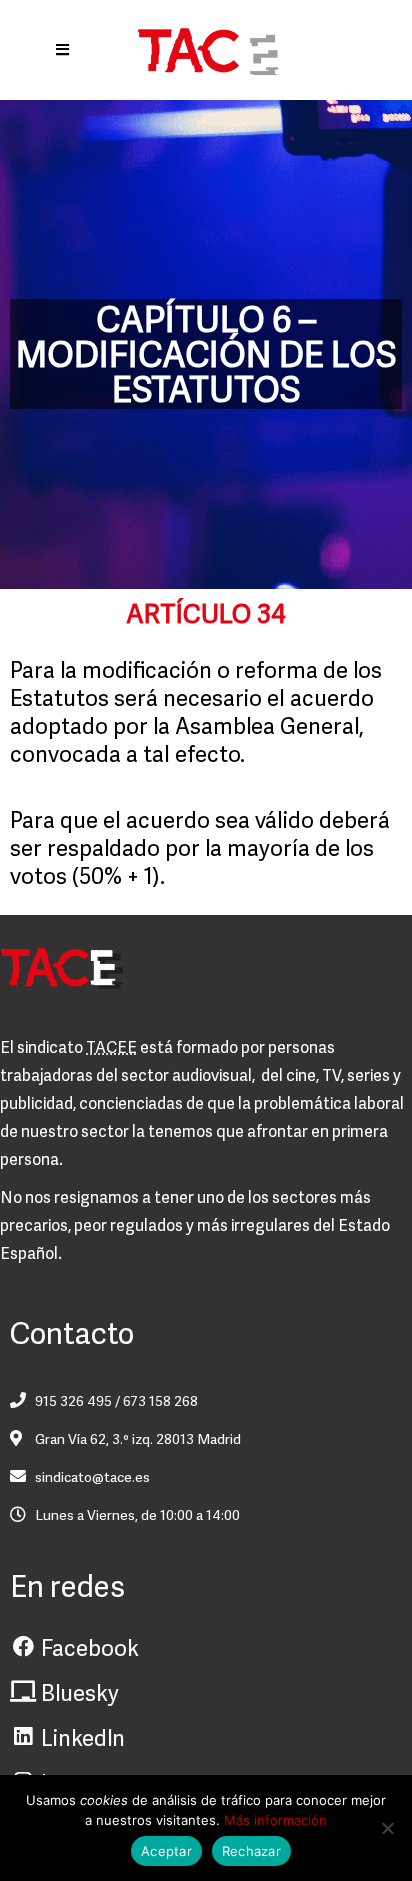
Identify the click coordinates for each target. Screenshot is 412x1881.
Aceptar (166, 1851)
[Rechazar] (387, 1828)
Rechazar (251, 1851)
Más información (275, 1820)
